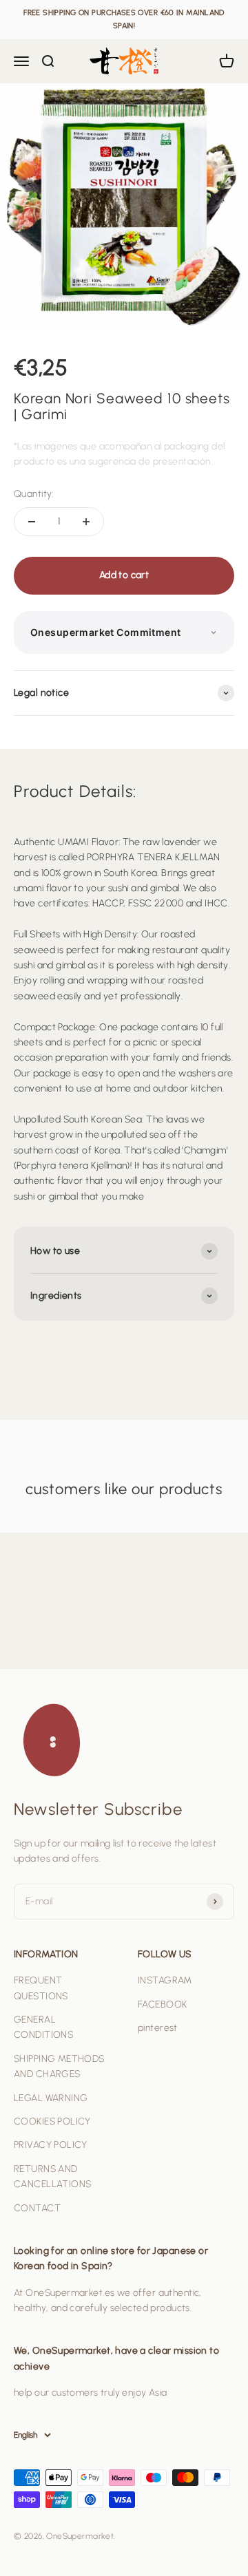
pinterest (158, 2028)
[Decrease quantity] (32, 522)
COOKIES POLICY (52, 2121)
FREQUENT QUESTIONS (41, 1988)
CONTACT (37, 2208)
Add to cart (124, 575)
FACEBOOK (162, 2004)
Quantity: (34, 494)
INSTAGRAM (165, 1980)
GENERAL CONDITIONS (43, 2027)
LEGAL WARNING (51, 2098)
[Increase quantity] (86, 522)
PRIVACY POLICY (51, 2145)
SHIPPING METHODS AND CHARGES (59, 2066)
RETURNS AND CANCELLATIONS (52, 2176)
